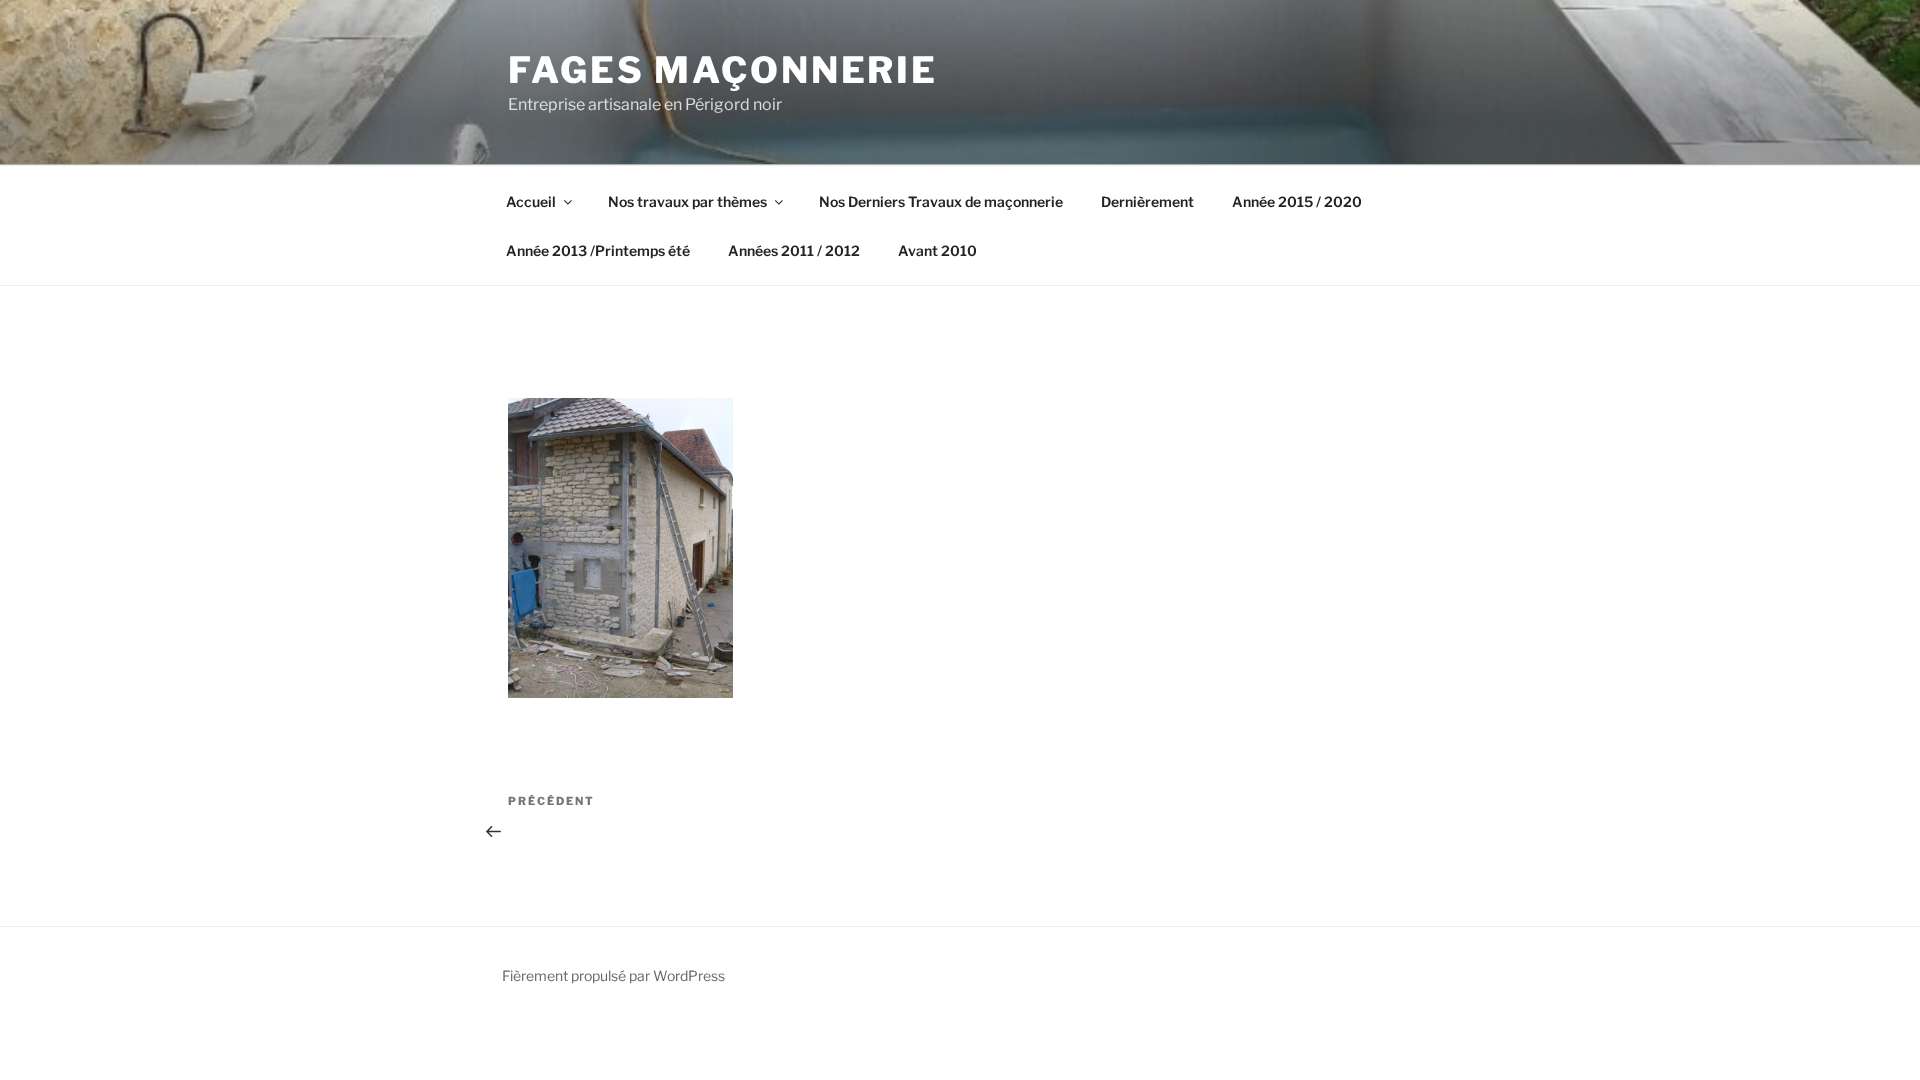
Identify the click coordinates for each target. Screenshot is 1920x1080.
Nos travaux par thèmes (687, 201)
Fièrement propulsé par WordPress (613, 975)
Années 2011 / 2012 (794, 250)
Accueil (531, 201)
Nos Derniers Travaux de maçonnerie (941, 201)
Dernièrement (1147, 201)
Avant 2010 (937, 250)
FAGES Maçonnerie (723, 70)
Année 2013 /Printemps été (598, 250)
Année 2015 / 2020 (1297, 201)
